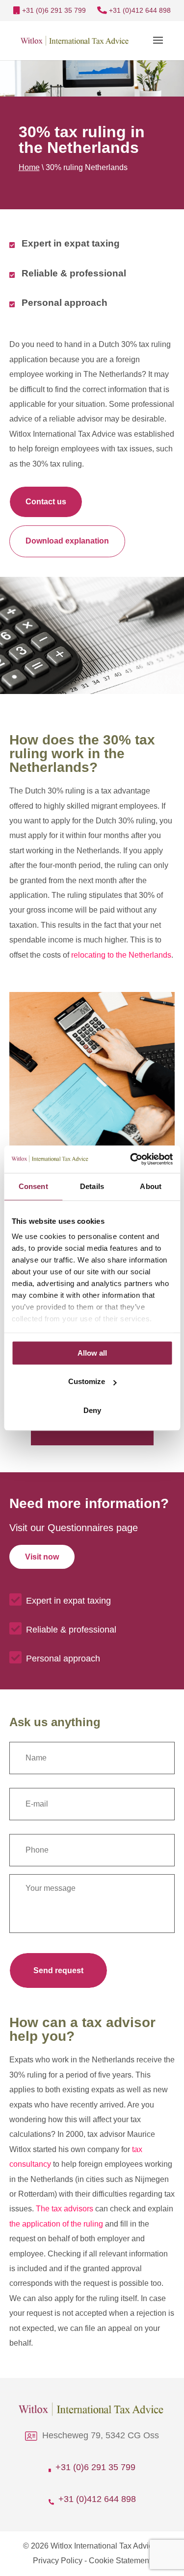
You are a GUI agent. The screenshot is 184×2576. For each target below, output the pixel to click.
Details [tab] (92, 1186)
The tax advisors (65, 2209)
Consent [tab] (33, 1186)
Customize (87, 1381)
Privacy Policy (58, 2561)
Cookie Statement (120, 2561)
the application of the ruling (56, 2224)
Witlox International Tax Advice (104, 2546)
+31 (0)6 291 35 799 (53, 10)
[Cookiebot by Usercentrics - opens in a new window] (131, 1159)
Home (29, 167)
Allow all (92, 1353)
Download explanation (67, 541)
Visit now (42, 1557)
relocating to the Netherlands (121, 955)
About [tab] (151, 1186)
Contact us (46, 502)
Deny (92, 1410)
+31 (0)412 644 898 (139, 10)
